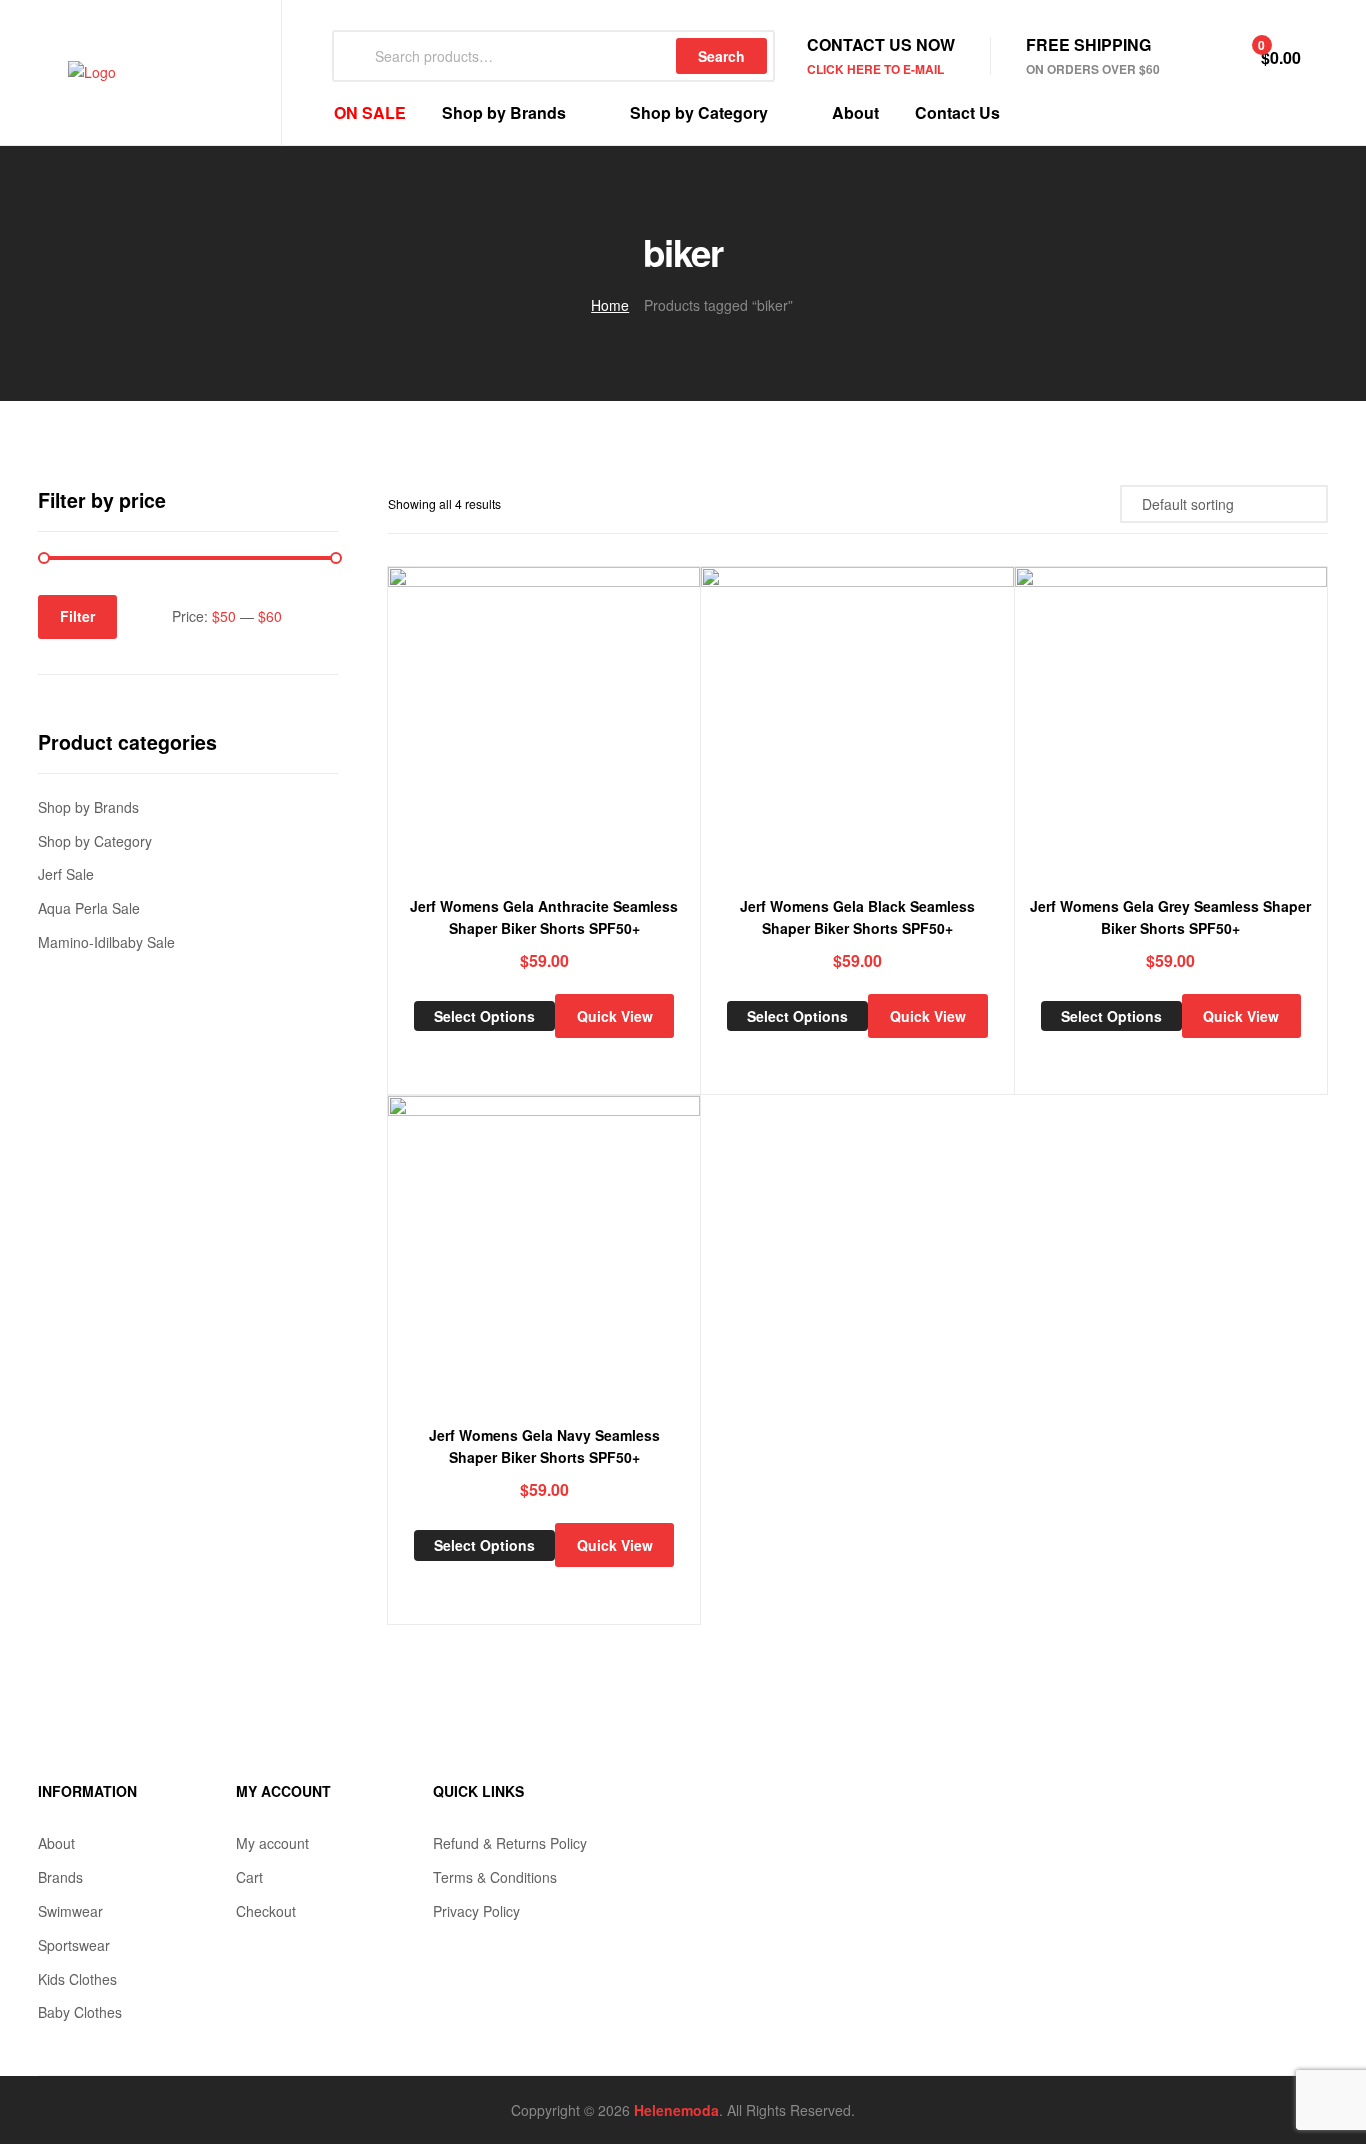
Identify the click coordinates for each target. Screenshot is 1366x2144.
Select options (484, 1016)
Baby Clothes (80, 2012)
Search (721, 56)
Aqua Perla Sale (89, 908)
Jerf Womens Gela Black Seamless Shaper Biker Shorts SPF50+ (857, 917)
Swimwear (70, 1911)
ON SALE (370, 112)
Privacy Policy (476, 1911)
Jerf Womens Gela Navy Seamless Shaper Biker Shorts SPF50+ (544, 1446)
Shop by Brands (504, 112)
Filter (77, 616)
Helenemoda (676, 2110)
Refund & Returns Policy (510, 1843)
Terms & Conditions (495, 1877)
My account (272, 1843)
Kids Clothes (77, 1979)
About (855, 112)
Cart (249, 1877)
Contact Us (957, 112)
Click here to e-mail (875, 69)
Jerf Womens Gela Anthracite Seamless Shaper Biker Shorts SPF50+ (544, 917)
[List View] (1100, 503)
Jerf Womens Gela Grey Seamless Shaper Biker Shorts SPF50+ (1170, 917)
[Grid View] (1078, 503)
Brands (60, 1877)
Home (610, 305)
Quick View (544, 739)
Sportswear (74, 1945)
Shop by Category (699, 112)
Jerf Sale (66, 874)
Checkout (266, 1911)
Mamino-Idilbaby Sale (106, 942)
